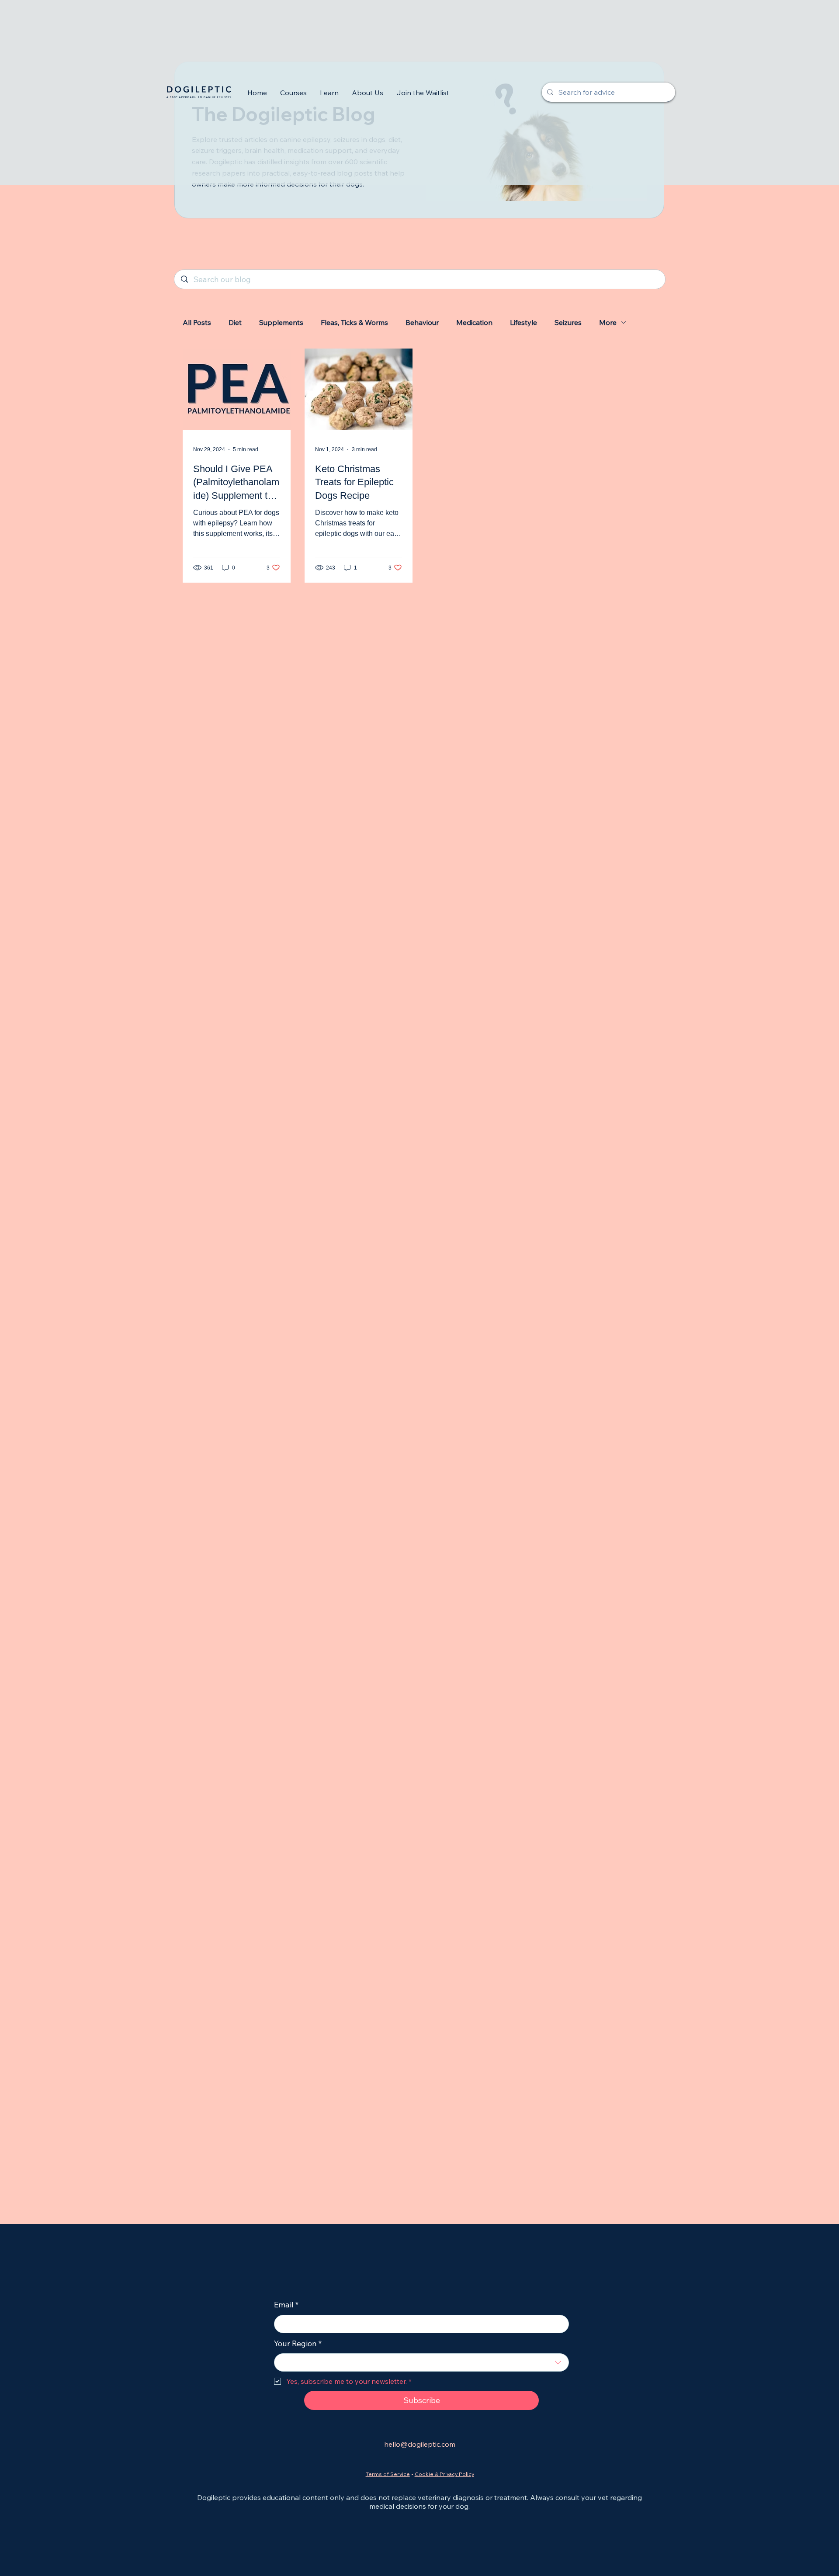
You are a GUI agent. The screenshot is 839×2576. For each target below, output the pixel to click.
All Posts (197, 322)
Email (286, 2305)
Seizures (568, 322)
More (608, 322)
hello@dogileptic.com (420, 2444)
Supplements (281, 322)
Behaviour (422, 322)
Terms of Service (388, 2474)
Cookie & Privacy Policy (444, 2474)
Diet (235, 322)
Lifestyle (524, 322)
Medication (474, 322)
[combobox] (422, 2362)
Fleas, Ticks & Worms (354, 322)
